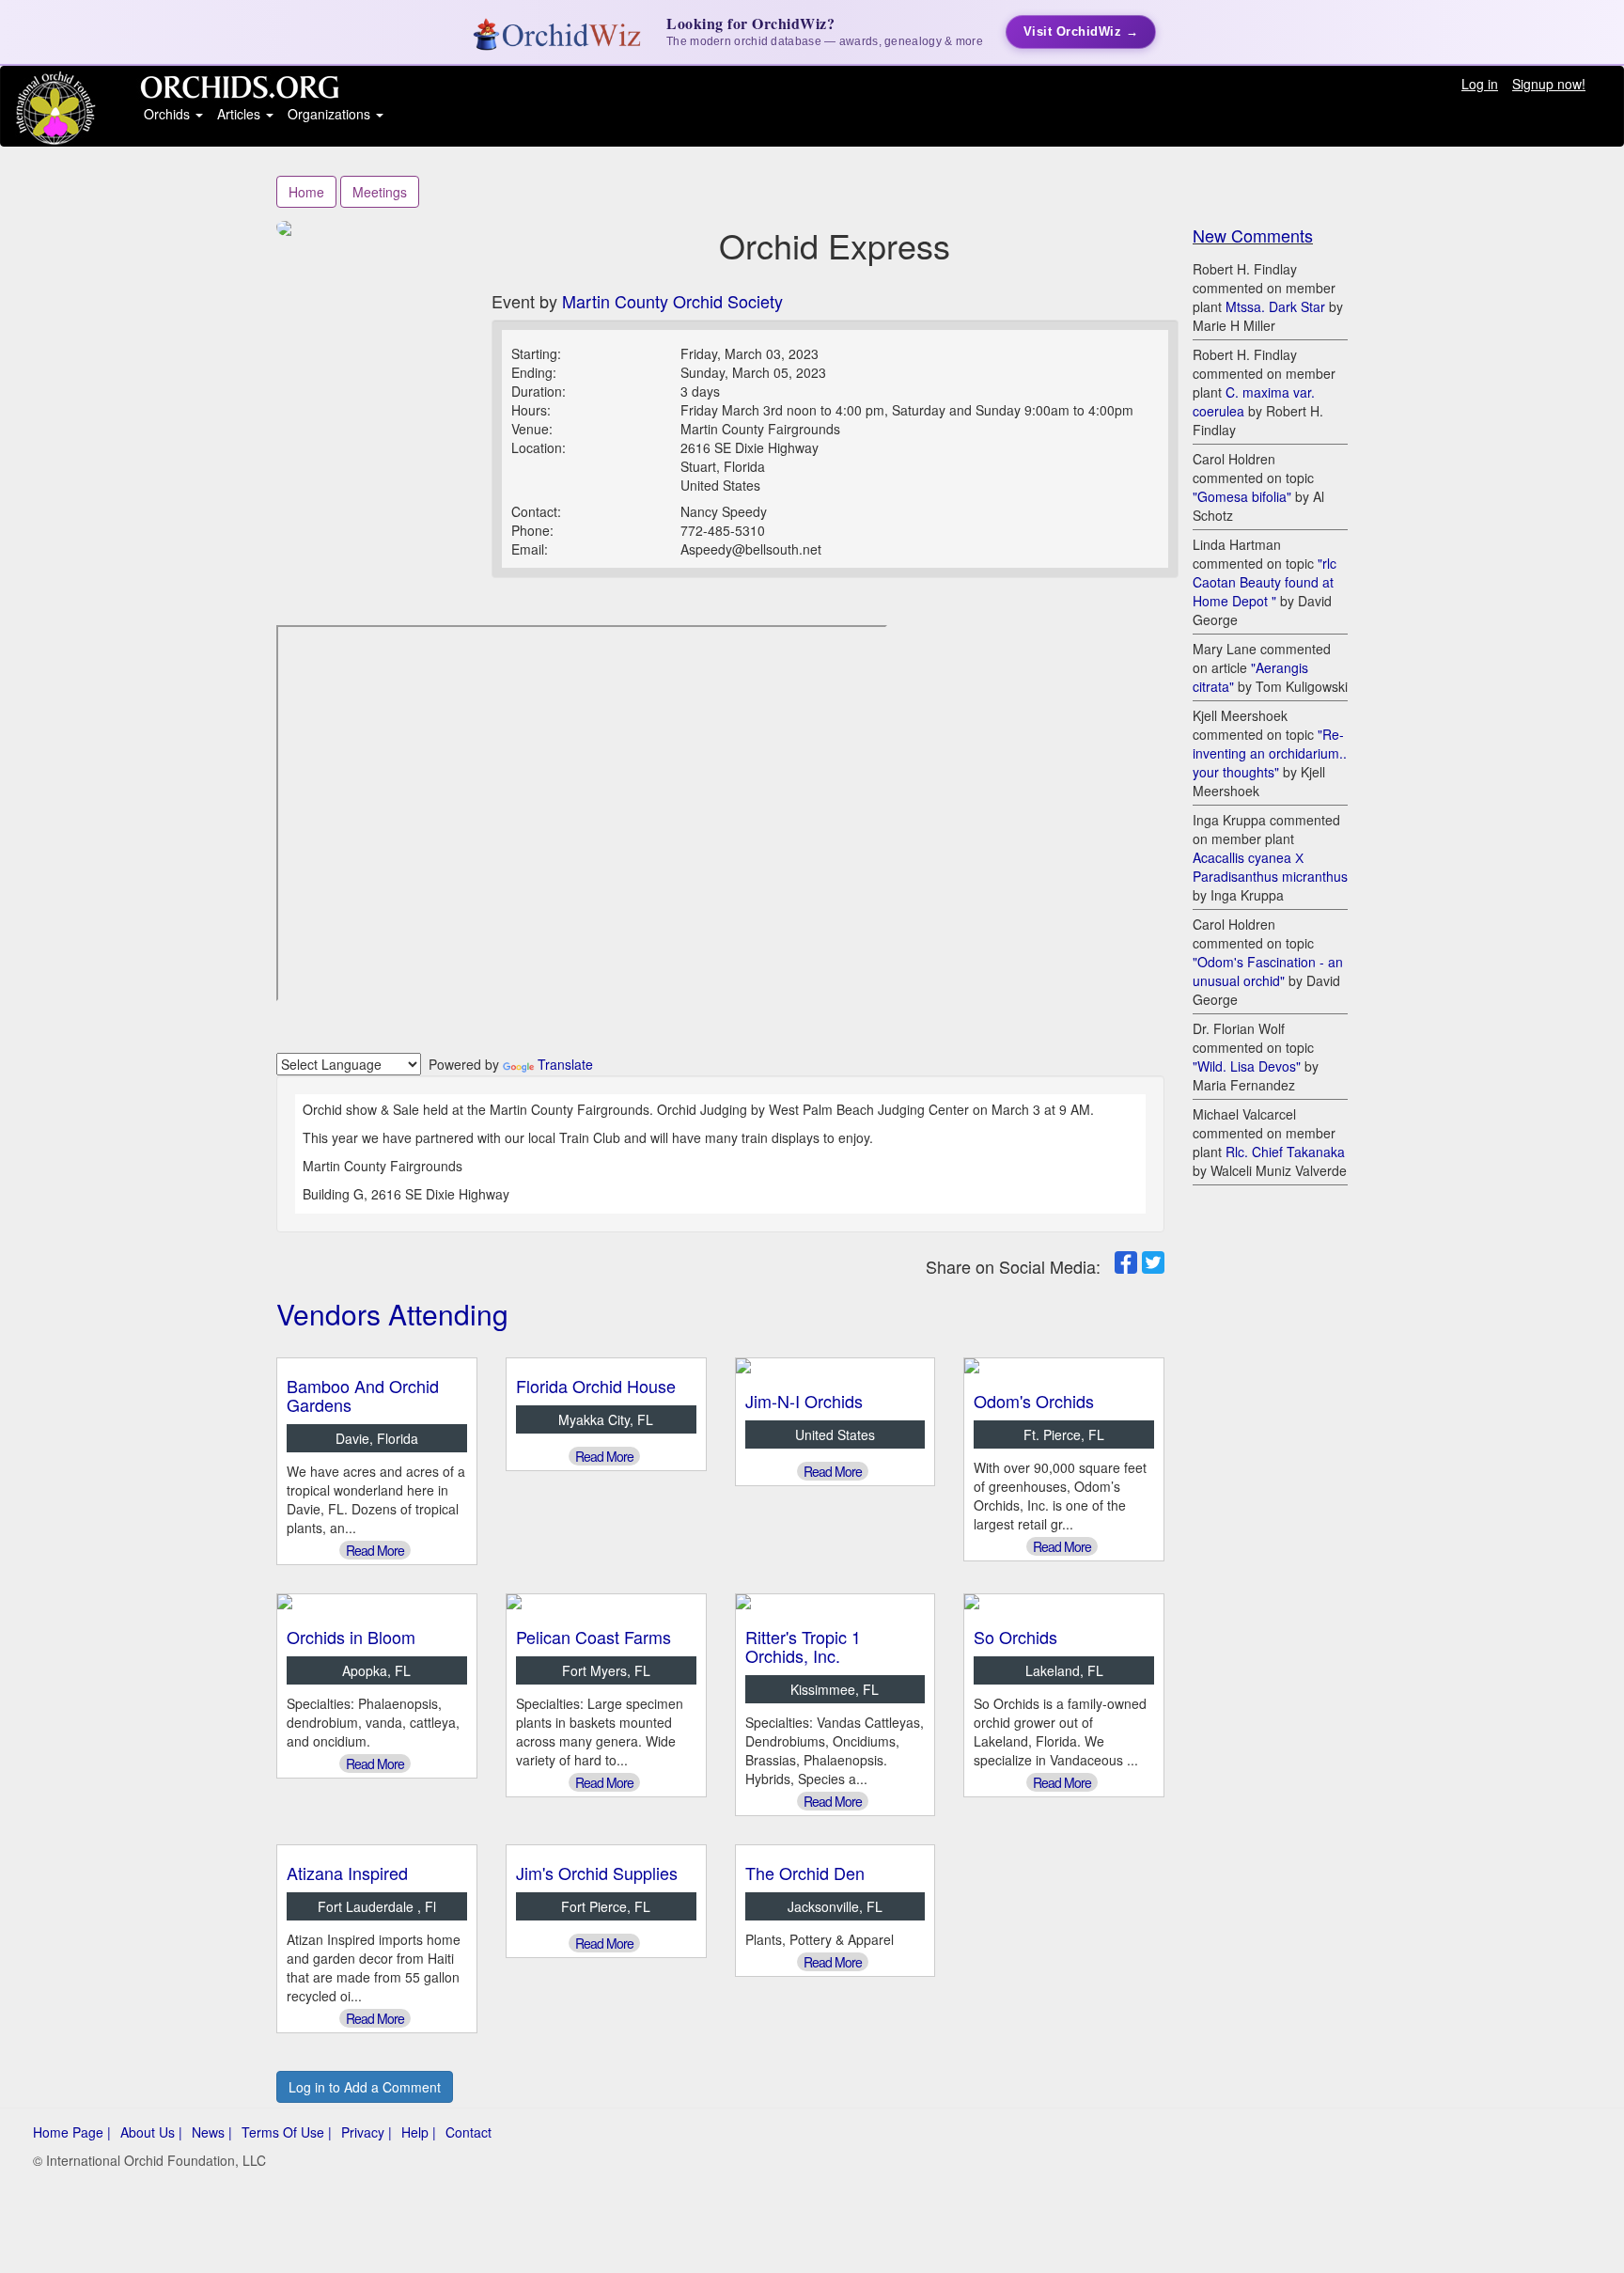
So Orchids (1015, 1637)
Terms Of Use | (287, 2132)
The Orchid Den (805, 1873)
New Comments (1253, 235)
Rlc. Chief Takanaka (1285, 1152)
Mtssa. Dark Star (1275, 306)
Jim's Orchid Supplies (597, 1873)
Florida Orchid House (596, 1386)
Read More (375, 1550)
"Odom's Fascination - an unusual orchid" (1268, 971)
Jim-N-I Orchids (804, 1401)
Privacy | (367, 2132)
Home (306, 192)
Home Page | (72, 2132)
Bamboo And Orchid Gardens (363, 1395)
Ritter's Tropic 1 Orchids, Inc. (803, 1646)
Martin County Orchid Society (672, 301)
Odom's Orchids (1034, 1401)
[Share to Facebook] (1126, 1262)
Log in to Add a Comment (365, 2087)
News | (212, 2132)
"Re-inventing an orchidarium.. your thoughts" (1270, 753)
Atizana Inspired (347, 1873)
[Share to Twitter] (1153, 1262)
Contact (468, 2132)
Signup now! (1549, 84)
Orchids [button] (169, 114)
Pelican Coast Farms (593, 1637)
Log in (1480, 84)
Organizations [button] (331, 114)
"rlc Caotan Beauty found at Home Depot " (1265, 582)
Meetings (380, 192)
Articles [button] (241, 114)
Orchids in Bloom (351, 1637)
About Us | (151, 2132)
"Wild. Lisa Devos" (1247, 1066)
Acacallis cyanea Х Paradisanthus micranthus (1270, 867)
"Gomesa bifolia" (1242, 496)
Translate (565, 1064)
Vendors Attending (392, 1314)
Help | (419, 2132)
